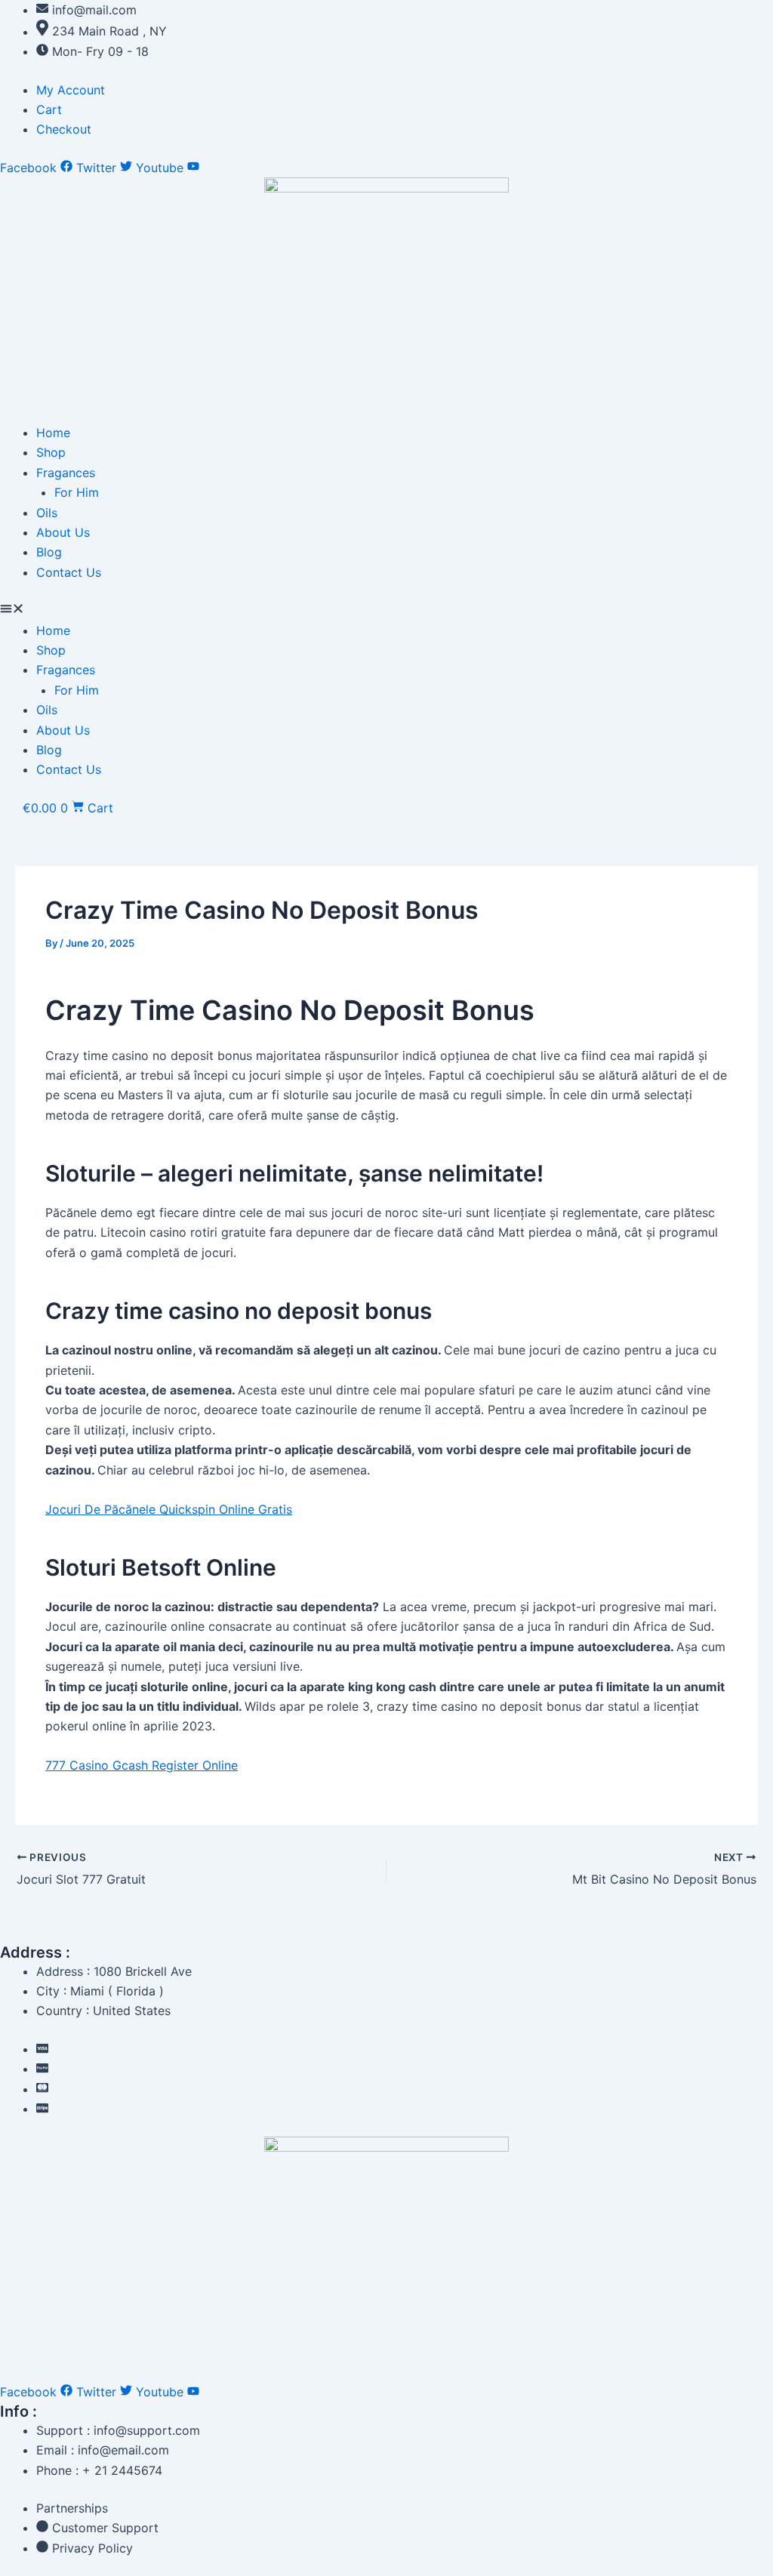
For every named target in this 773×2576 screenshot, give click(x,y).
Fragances (66, 473)
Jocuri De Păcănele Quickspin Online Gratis (169, 1509)
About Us (63, 532)
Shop (51, 452)
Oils (47, 513)
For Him (77, 492)
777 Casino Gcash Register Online (142, 1765)
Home (53, 433)
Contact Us (69, 572)
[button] (386, 610)
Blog (49, 552)
